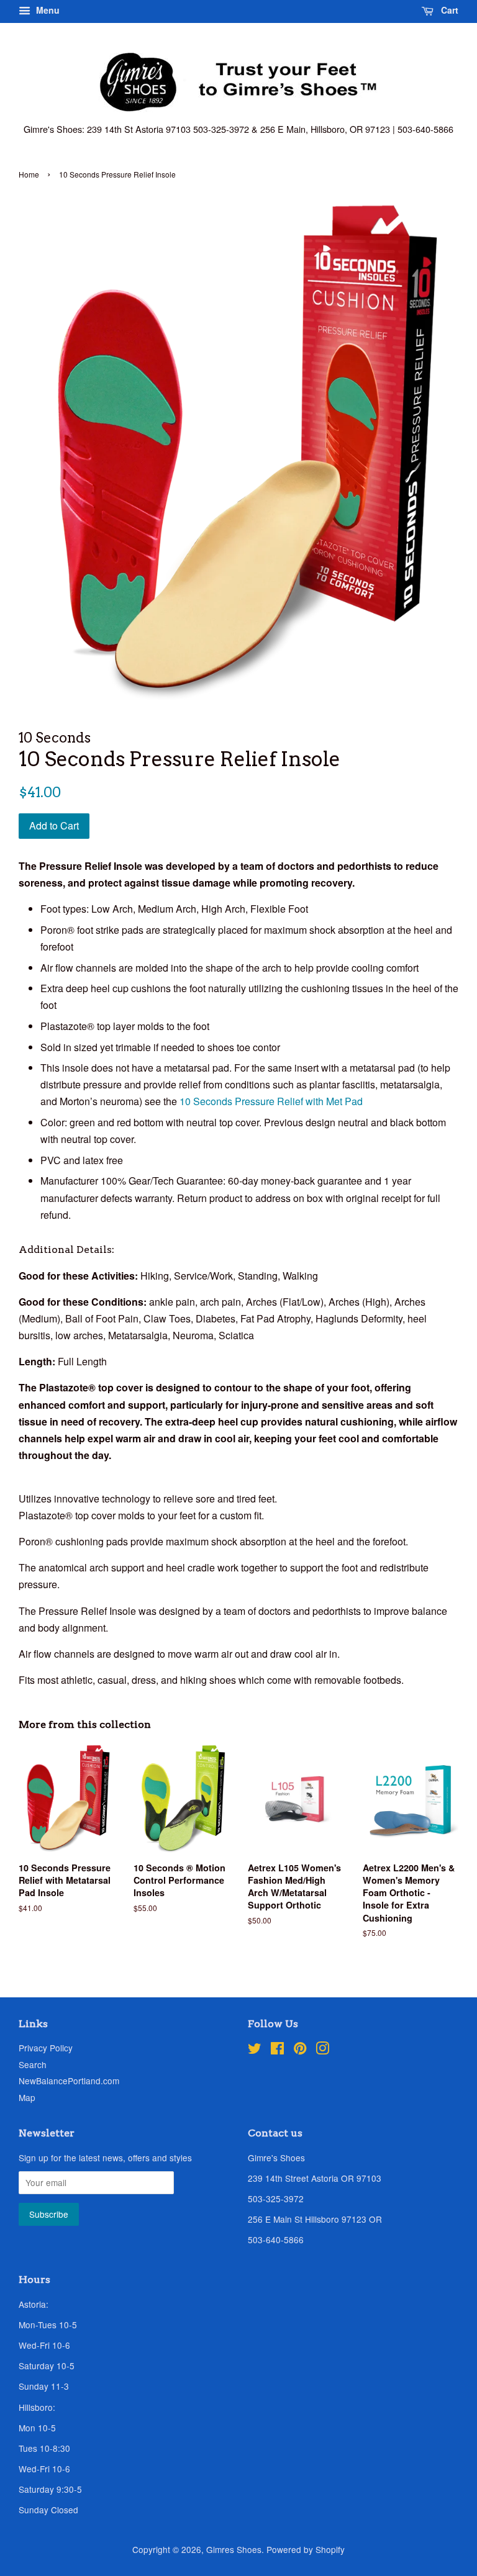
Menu (47, 10)
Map (27, 2097)
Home (29, 174)
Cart (448, 10)
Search (33, 2064)
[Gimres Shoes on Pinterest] (300, 2050)
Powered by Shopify (306, 2549)
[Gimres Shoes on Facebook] (277, 2050)
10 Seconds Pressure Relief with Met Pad (271, 1101)
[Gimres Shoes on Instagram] (322, 2050)
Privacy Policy (46, 2048)
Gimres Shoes (234, 2549)
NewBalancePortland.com (69, 2081)
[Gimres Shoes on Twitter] (255, 2050)
